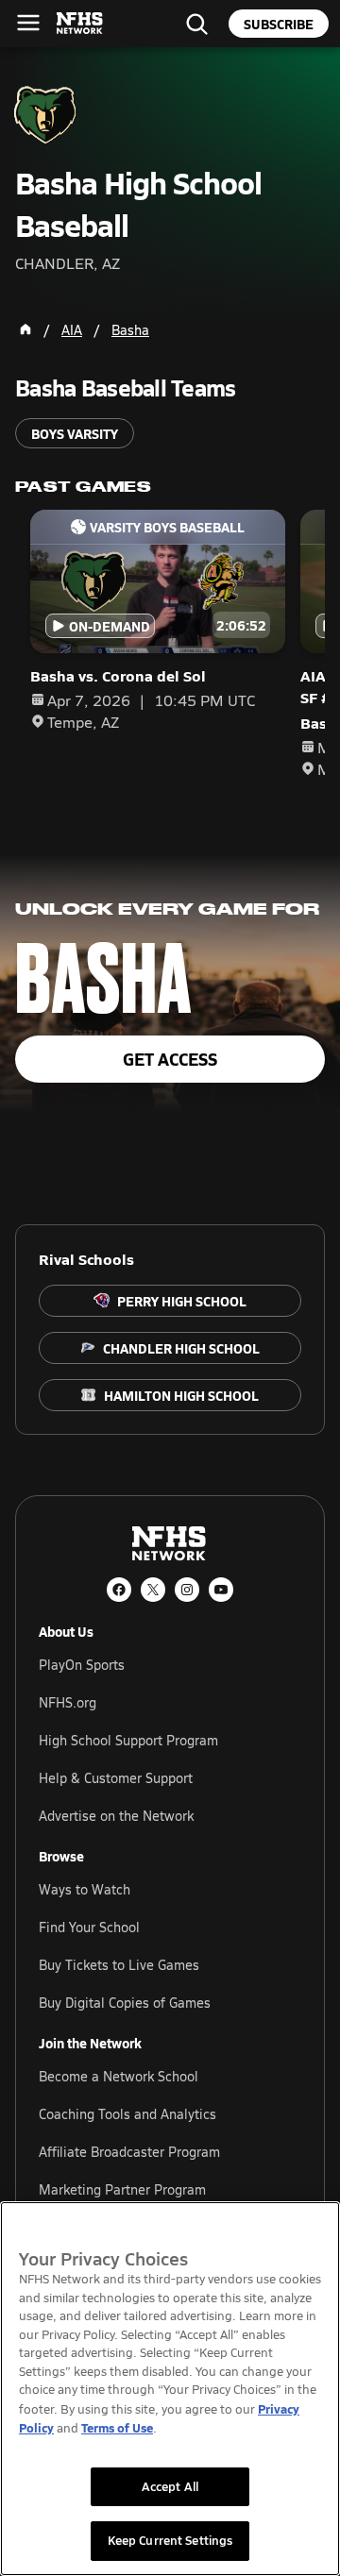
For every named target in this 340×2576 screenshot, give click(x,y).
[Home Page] (25, 329)
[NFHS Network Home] (80, 24)
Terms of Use (117, 2427)
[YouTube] (221, 1590)
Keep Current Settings (170, 2540)
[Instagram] (187, 1590)
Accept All (170, 2486)
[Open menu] (28, 23)
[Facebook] (119, 1590)
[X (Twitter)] (153, 1590)
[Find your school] (196, 24)
